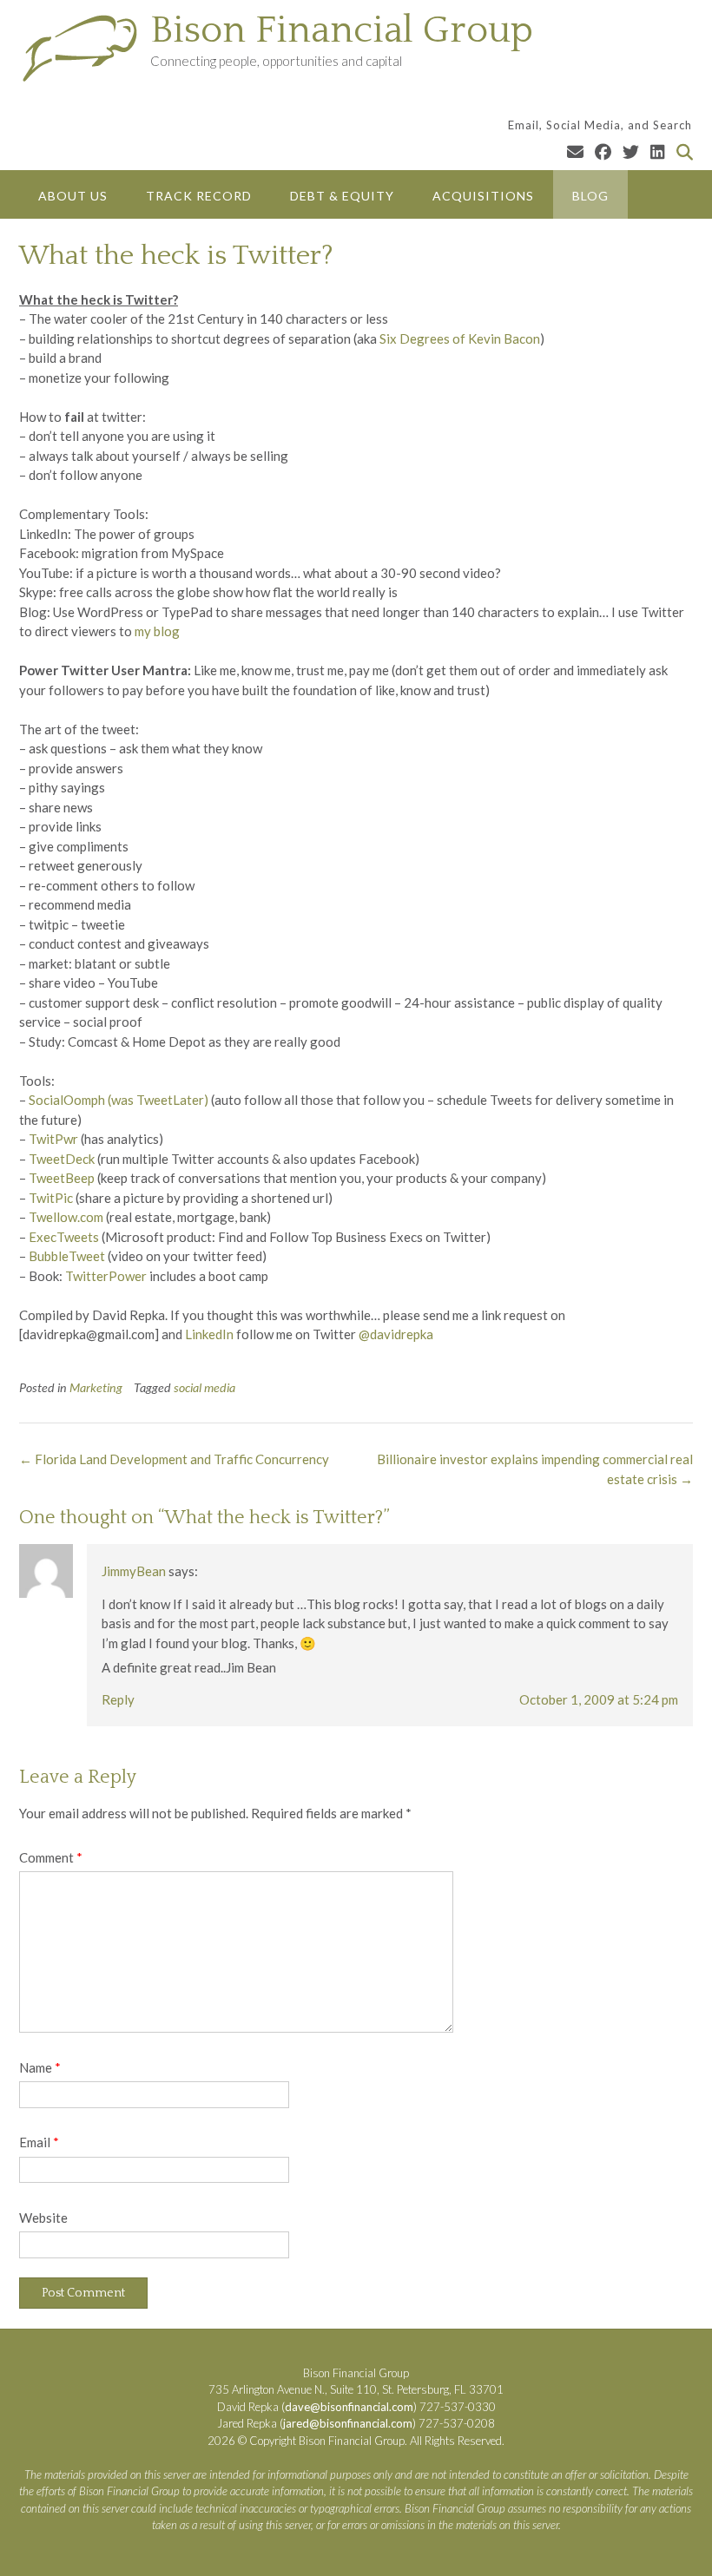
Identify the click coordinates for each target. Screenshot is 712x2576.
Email (39, 2142)
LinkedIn (209, 1334)
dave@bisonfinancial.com (349, 2407)
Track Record (199, 196)
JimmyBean (134, 1571)
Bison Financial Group (342, 30)
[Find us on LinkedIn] (658, 151)
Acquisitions (483, 196)
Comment (51, 1857)
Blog (590, 196)
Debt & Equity (342, 196)
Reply (118, 1699)
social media (204, 1387)
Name (40, 2067)
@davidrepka (396, 1334)
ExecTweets (64, 1237)
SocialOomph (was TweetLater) (119, 1100)
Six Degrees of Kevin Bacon (460, 338)
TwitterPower (106, 1276)
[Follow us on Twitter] (631, 151)
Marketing (96, 1387)
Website (43, 2218)
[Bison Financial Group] (85, 48)
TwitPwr (53, 1139)
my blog (157, 631)
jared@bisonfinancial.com (348, 2423)
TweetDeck (62, 1159)
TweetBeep (62, 1178)
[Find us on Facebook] (603, 151)
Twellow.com (66, 1217)
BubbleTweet (67, 1256)
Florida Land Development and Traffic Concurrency (174, 1459)
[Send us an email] (575, 151)
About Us (73, 196)
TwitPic (51, 1198)
